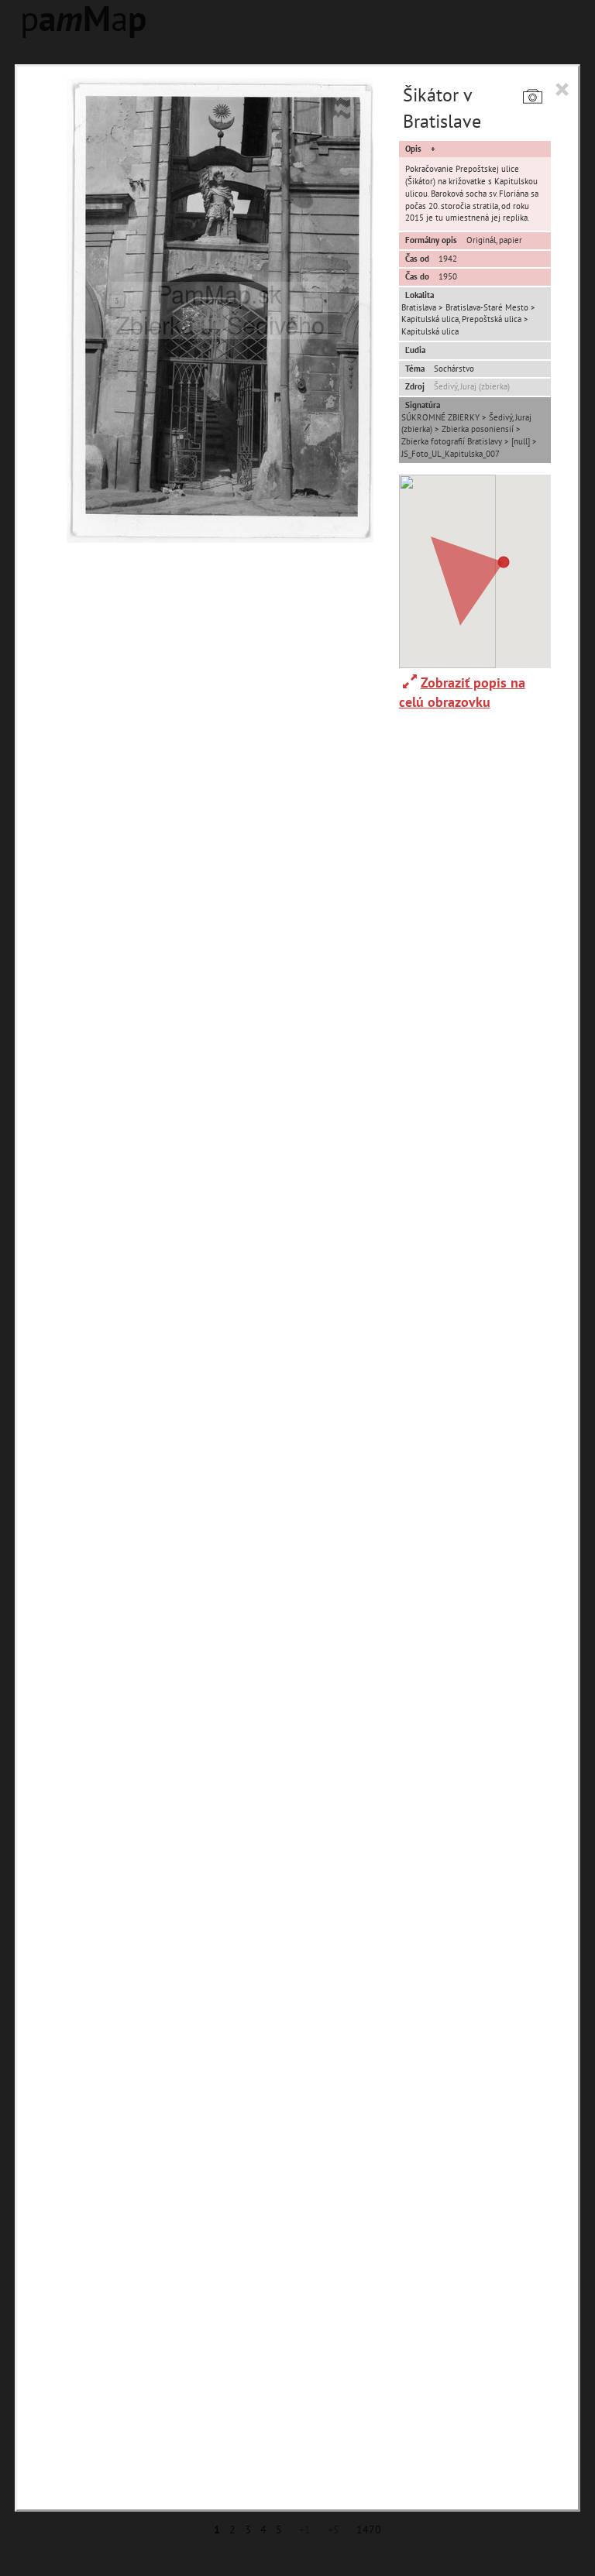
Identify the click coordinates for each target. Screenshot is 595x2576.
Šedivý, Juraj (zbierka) (472, 386)
